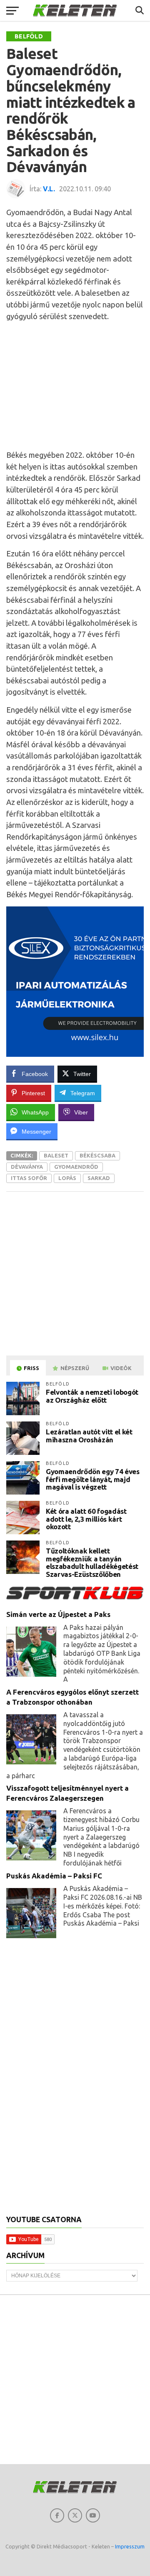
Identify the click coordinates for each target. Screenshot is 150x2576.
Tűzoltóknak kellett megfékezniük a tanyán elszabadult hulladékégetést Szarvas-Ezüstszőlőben (92, 1562)
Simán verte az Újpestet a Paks (58, 1614)
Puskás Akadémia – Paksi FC (54, 1876)
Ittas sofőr (29, 1178)
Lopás (67, 1178)
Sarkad (99, 1178)
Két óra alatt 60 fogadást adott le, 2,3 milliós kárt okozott (86, 1519)
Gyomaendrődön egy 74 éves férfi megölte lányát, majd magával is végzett (93, 1479)
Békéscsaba (97, 1155)
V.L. (49, 189)
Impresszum (130, 2546)
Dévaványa (27, 1167)
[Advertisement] (75, 386)
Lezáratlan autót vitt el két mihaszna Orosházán (89, 1436)
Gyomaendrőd (76, 1167)
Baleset (56, 1155)
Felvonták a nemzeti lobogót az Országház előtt (92, 1396)
